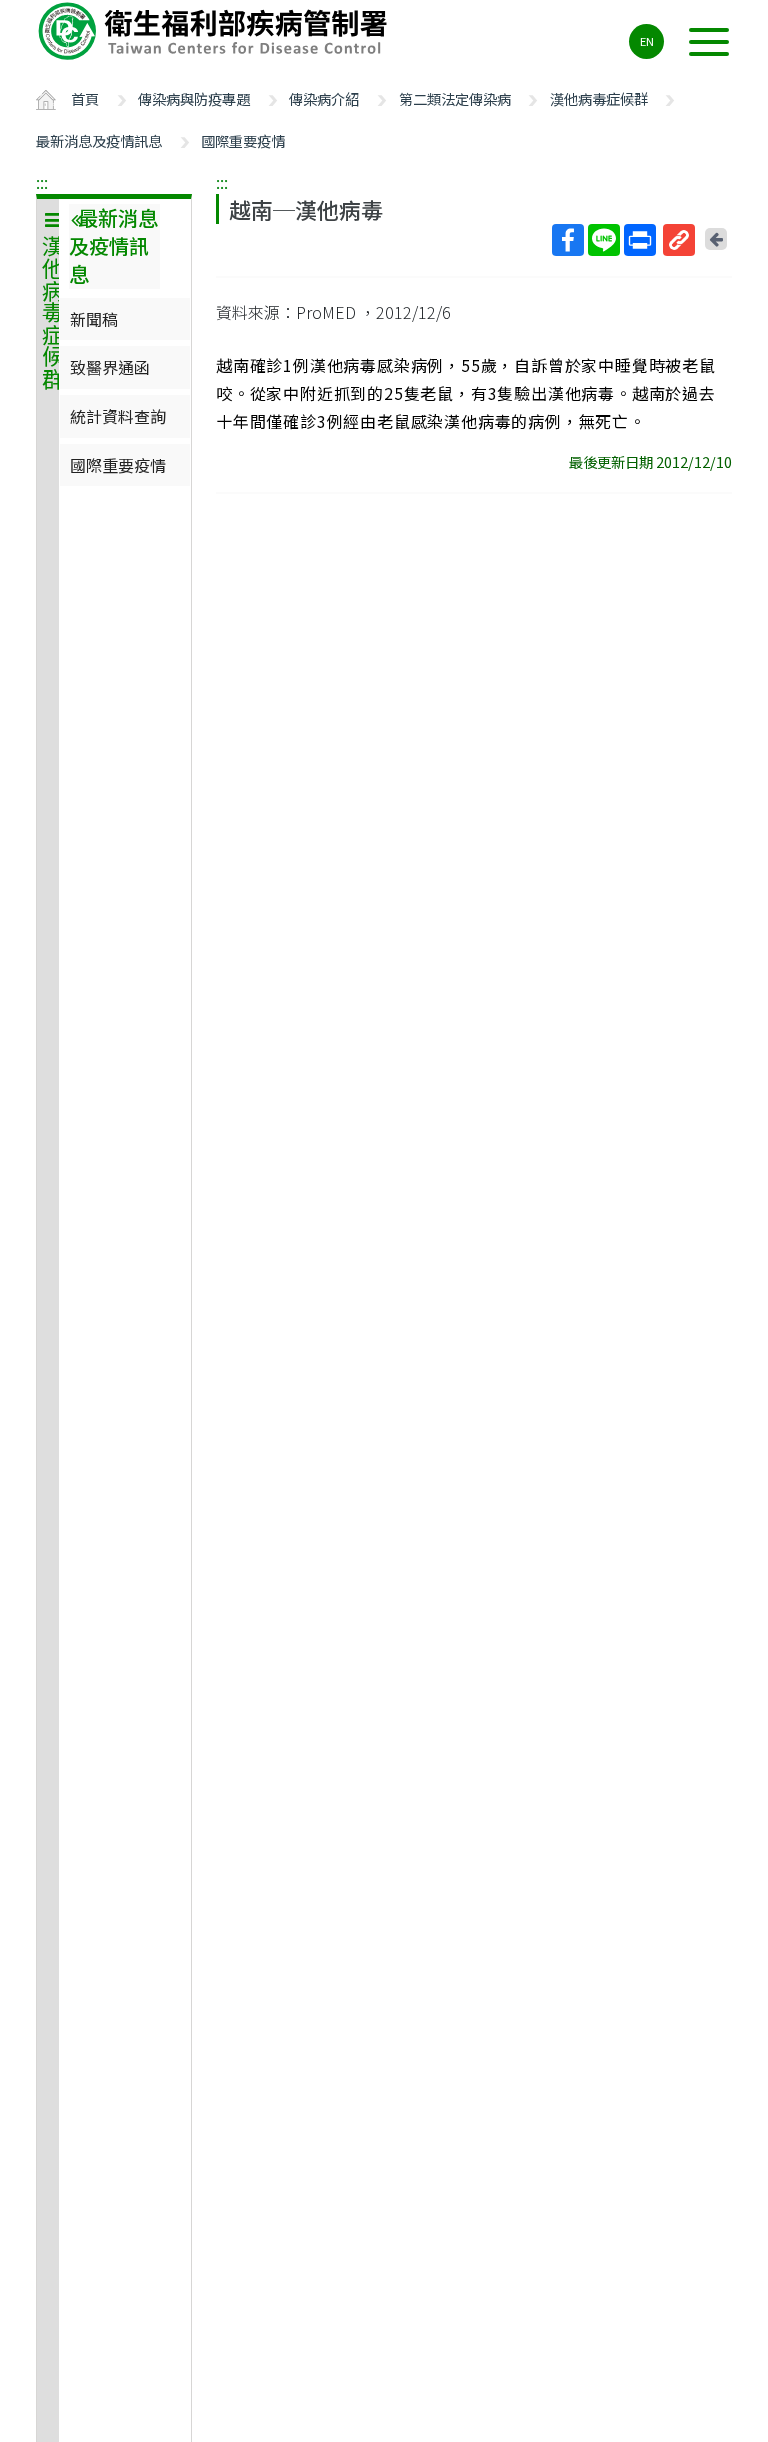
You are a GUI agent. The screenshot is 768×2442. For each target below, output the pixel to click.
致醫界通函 (110, 367)
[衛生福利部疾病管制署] (216, 31)
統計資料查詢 (118, 416)
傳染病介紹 (324, 98)
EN (647, 41)
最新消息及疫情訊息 (99, 140)
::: (42, 182)
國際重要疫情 (243, 140)
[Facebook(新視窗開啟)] (568, 240)
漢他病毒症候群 (599, 98)
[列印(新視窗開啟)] (640, 240)
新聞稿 (94, 319)
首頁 (85, 98)
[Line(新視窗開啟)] (604, 240)
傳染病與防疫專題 (194, 98)
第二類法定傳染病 (455, 98)
